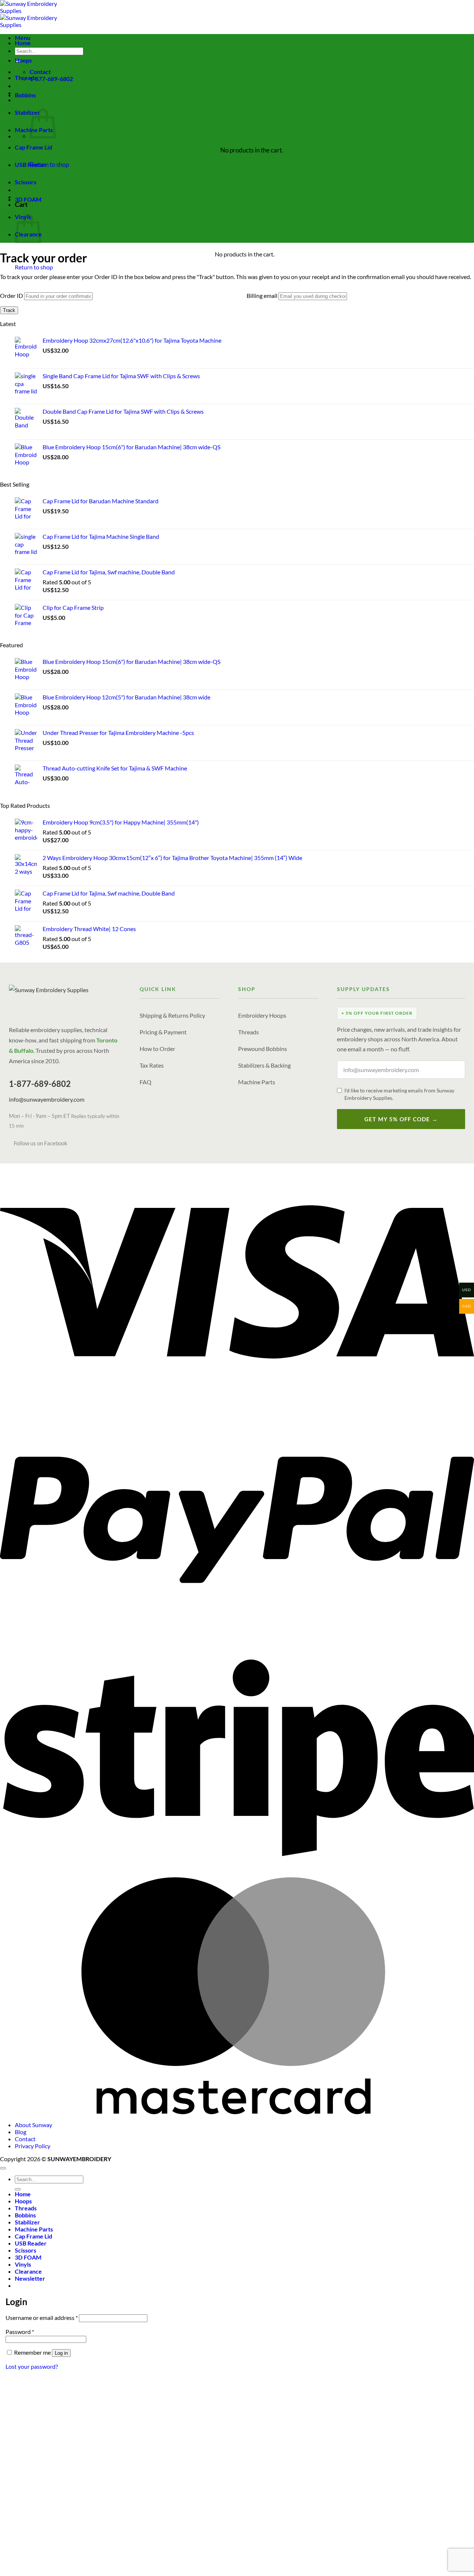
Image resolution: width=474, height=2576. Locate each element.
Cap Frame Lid (34, 147)
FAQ (146, 1082)
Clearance (28, 2271)
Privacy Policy (33, 2146)
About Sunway (34, 2125)
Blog (21, 2132)
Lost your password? (32, 2366)
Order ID (11, 295)
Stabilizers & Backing (264, 1065)
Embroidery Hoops (262, 1015)
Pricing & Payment (163, 1032)
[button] (30, 2278)
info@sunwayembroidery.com (47, 1099)
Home (23, 43)
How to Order (157, 1049)
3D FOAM (28, 199)
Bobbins (25, 95)
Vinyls (23, 2264)
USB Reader (31, 164)
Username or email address (42, 2318)
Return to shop (49, 164)
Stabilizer (27, 112)
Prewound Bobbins (263, 1049)
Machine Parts (257, 1082)
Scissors (26, 182)
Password (20, 2332)
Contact (25, 2139)
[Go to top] (3, 2168)
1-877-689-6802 (40, 1084)
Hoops (23, 60)
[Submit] (18, 2189)
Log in (61, 2353)
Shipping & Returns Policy (172, 1015)
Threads (26, 78)
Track (9, 310)
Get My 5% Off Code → (401, 1119)
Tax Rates (152, 1065)
